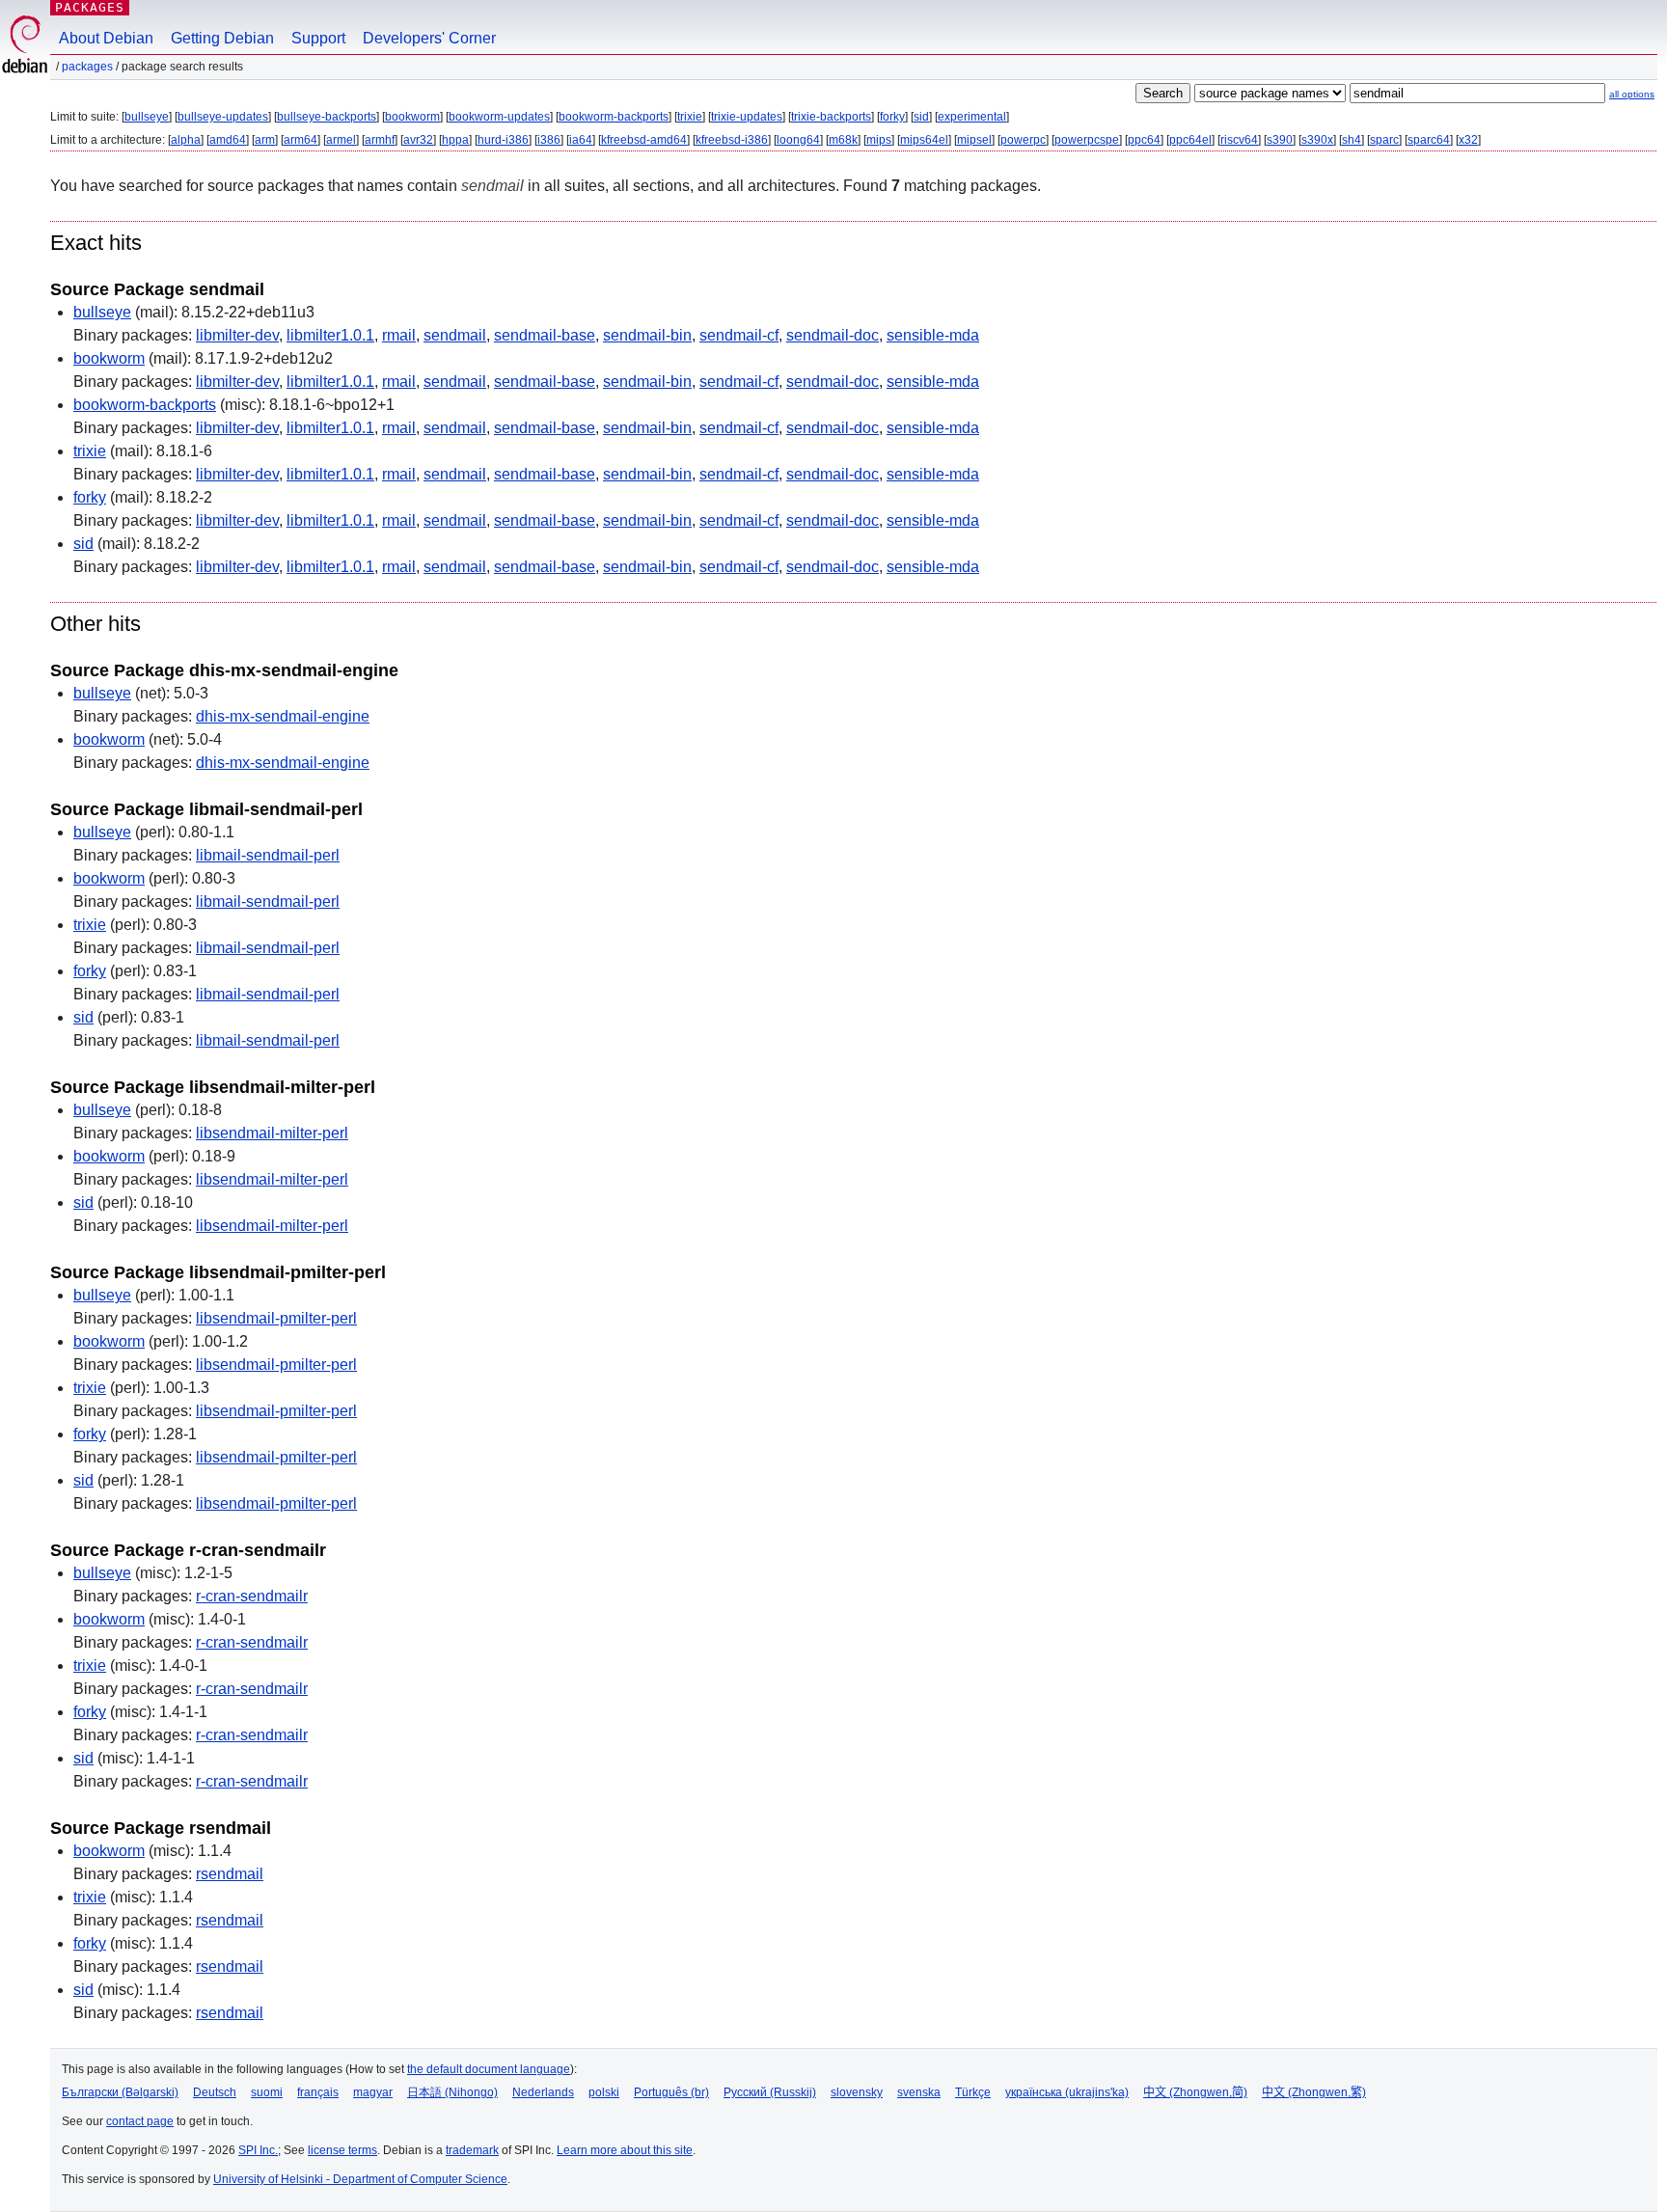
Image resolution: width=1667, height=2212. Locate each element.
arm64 (301, 140)
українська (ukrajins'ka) (1067, 2092)
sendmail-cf (739, 335)
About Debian (106, 38)
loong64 (798, 140)
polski (604, 2092)
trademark (472, 2150)
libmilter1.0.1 (330, 335)
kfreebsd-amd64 (644, 140)
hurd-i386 (503, 140)
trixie (690, 117)
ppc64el (1190, 140)
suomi (267, 2092)
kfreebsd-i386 (732, 140)
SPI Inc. (258, 2150)
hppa (455, 140)
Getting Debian (222, 38)
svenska (919, 2092)
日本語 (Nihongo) (452, 2092)
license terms (342, 2150)
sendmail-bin (647, 335)
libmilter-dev (237, 335)
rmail (399, 335)
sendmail (455, 335)
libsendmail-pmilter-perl (276, 1318)
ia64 (581, 140)
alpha (186, 140)
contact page (140, 2121)
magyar (373, 2092)
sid (921, 117)
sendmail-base (545, 335)
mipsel (974, 140)
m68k (843, 140)
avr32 (418, 140)
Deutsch (215, 2092)
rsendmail (230, 1874)
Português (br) (671, 2092)
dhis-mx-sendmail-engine (283, 716)
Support (318, 38)
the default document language (489, 2069)
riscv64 (1239, 140)
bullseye (147, 117)
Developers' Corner (429, 38)
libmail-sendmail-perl (268, 855)
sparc (1384, 140)
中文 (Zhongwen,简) (1195, 2092)
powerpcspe (1087, 140)
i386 (549, 140)
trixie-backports (831, 117)
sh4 (1352, 140)
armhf (380, 140)
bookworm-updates (499, 117)
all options (1632, 94)
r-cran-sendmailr (252, 1596)
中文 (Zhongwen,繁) (1314, 2092)
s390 (1280, 140)
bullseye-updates (223, 117)
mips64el (924, 140)
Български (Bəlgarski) (120, 2092)
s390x (1317, 140)
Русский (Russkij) (770, 2092)
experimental (972, 117)
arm (265, 140)
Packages (90, 7)
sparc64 (1429, 140)
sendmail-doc (833, 335)
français (318, 2092)
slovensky (857, 2092)
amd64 (228, 140)
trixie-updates (747, 117)
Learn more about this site (625, 2150)
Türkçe (973, 2092)
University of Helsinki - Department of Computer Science (360, 2179)
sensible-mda (933, 335)
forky (892, 117)
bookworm (412, 117)
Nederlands (543, 2092)
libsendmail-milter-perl (272, 1133)
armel (341, 140)
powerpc (1023, 140)
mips (879, 140)
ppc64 (1144, 140)
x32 (1468, 140)
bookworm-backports (614, 117)
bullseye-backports (327, 117)
